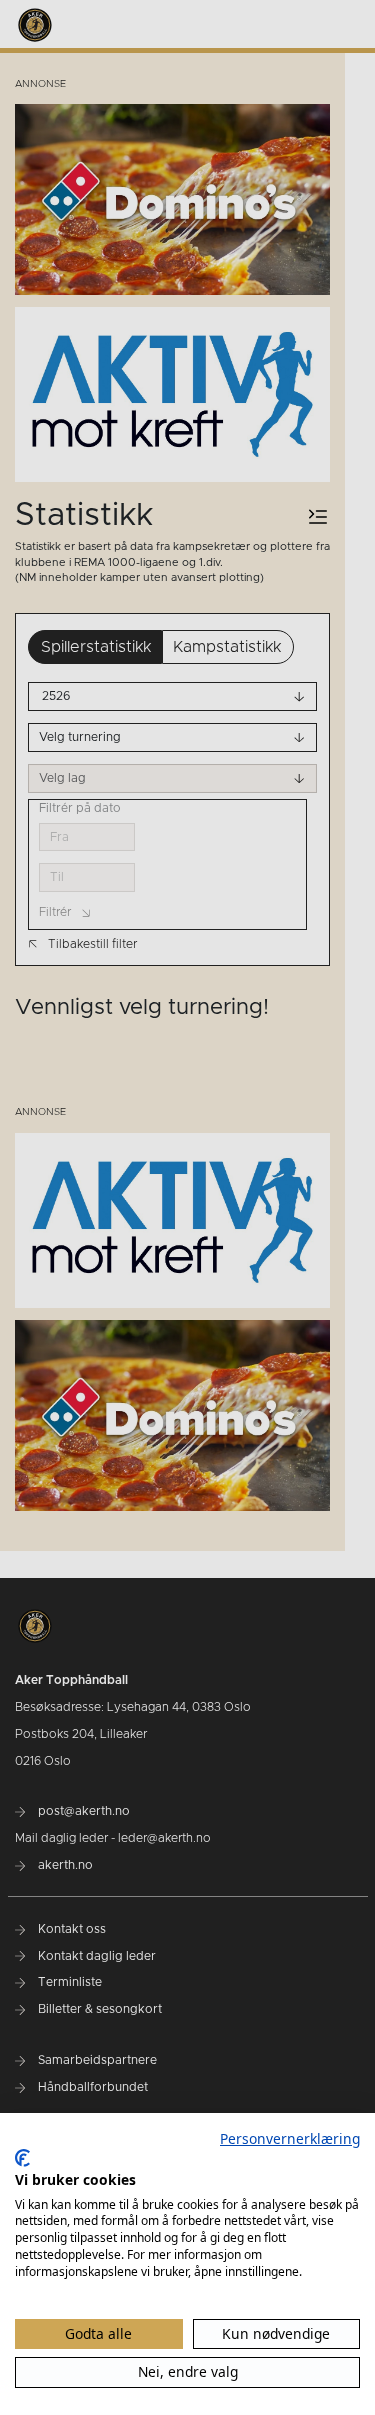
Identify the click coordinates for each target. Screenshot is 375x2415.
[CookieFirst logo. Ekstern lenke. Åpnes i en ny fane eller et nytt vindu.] (22, 2158)
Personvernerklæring (290, 2138)
